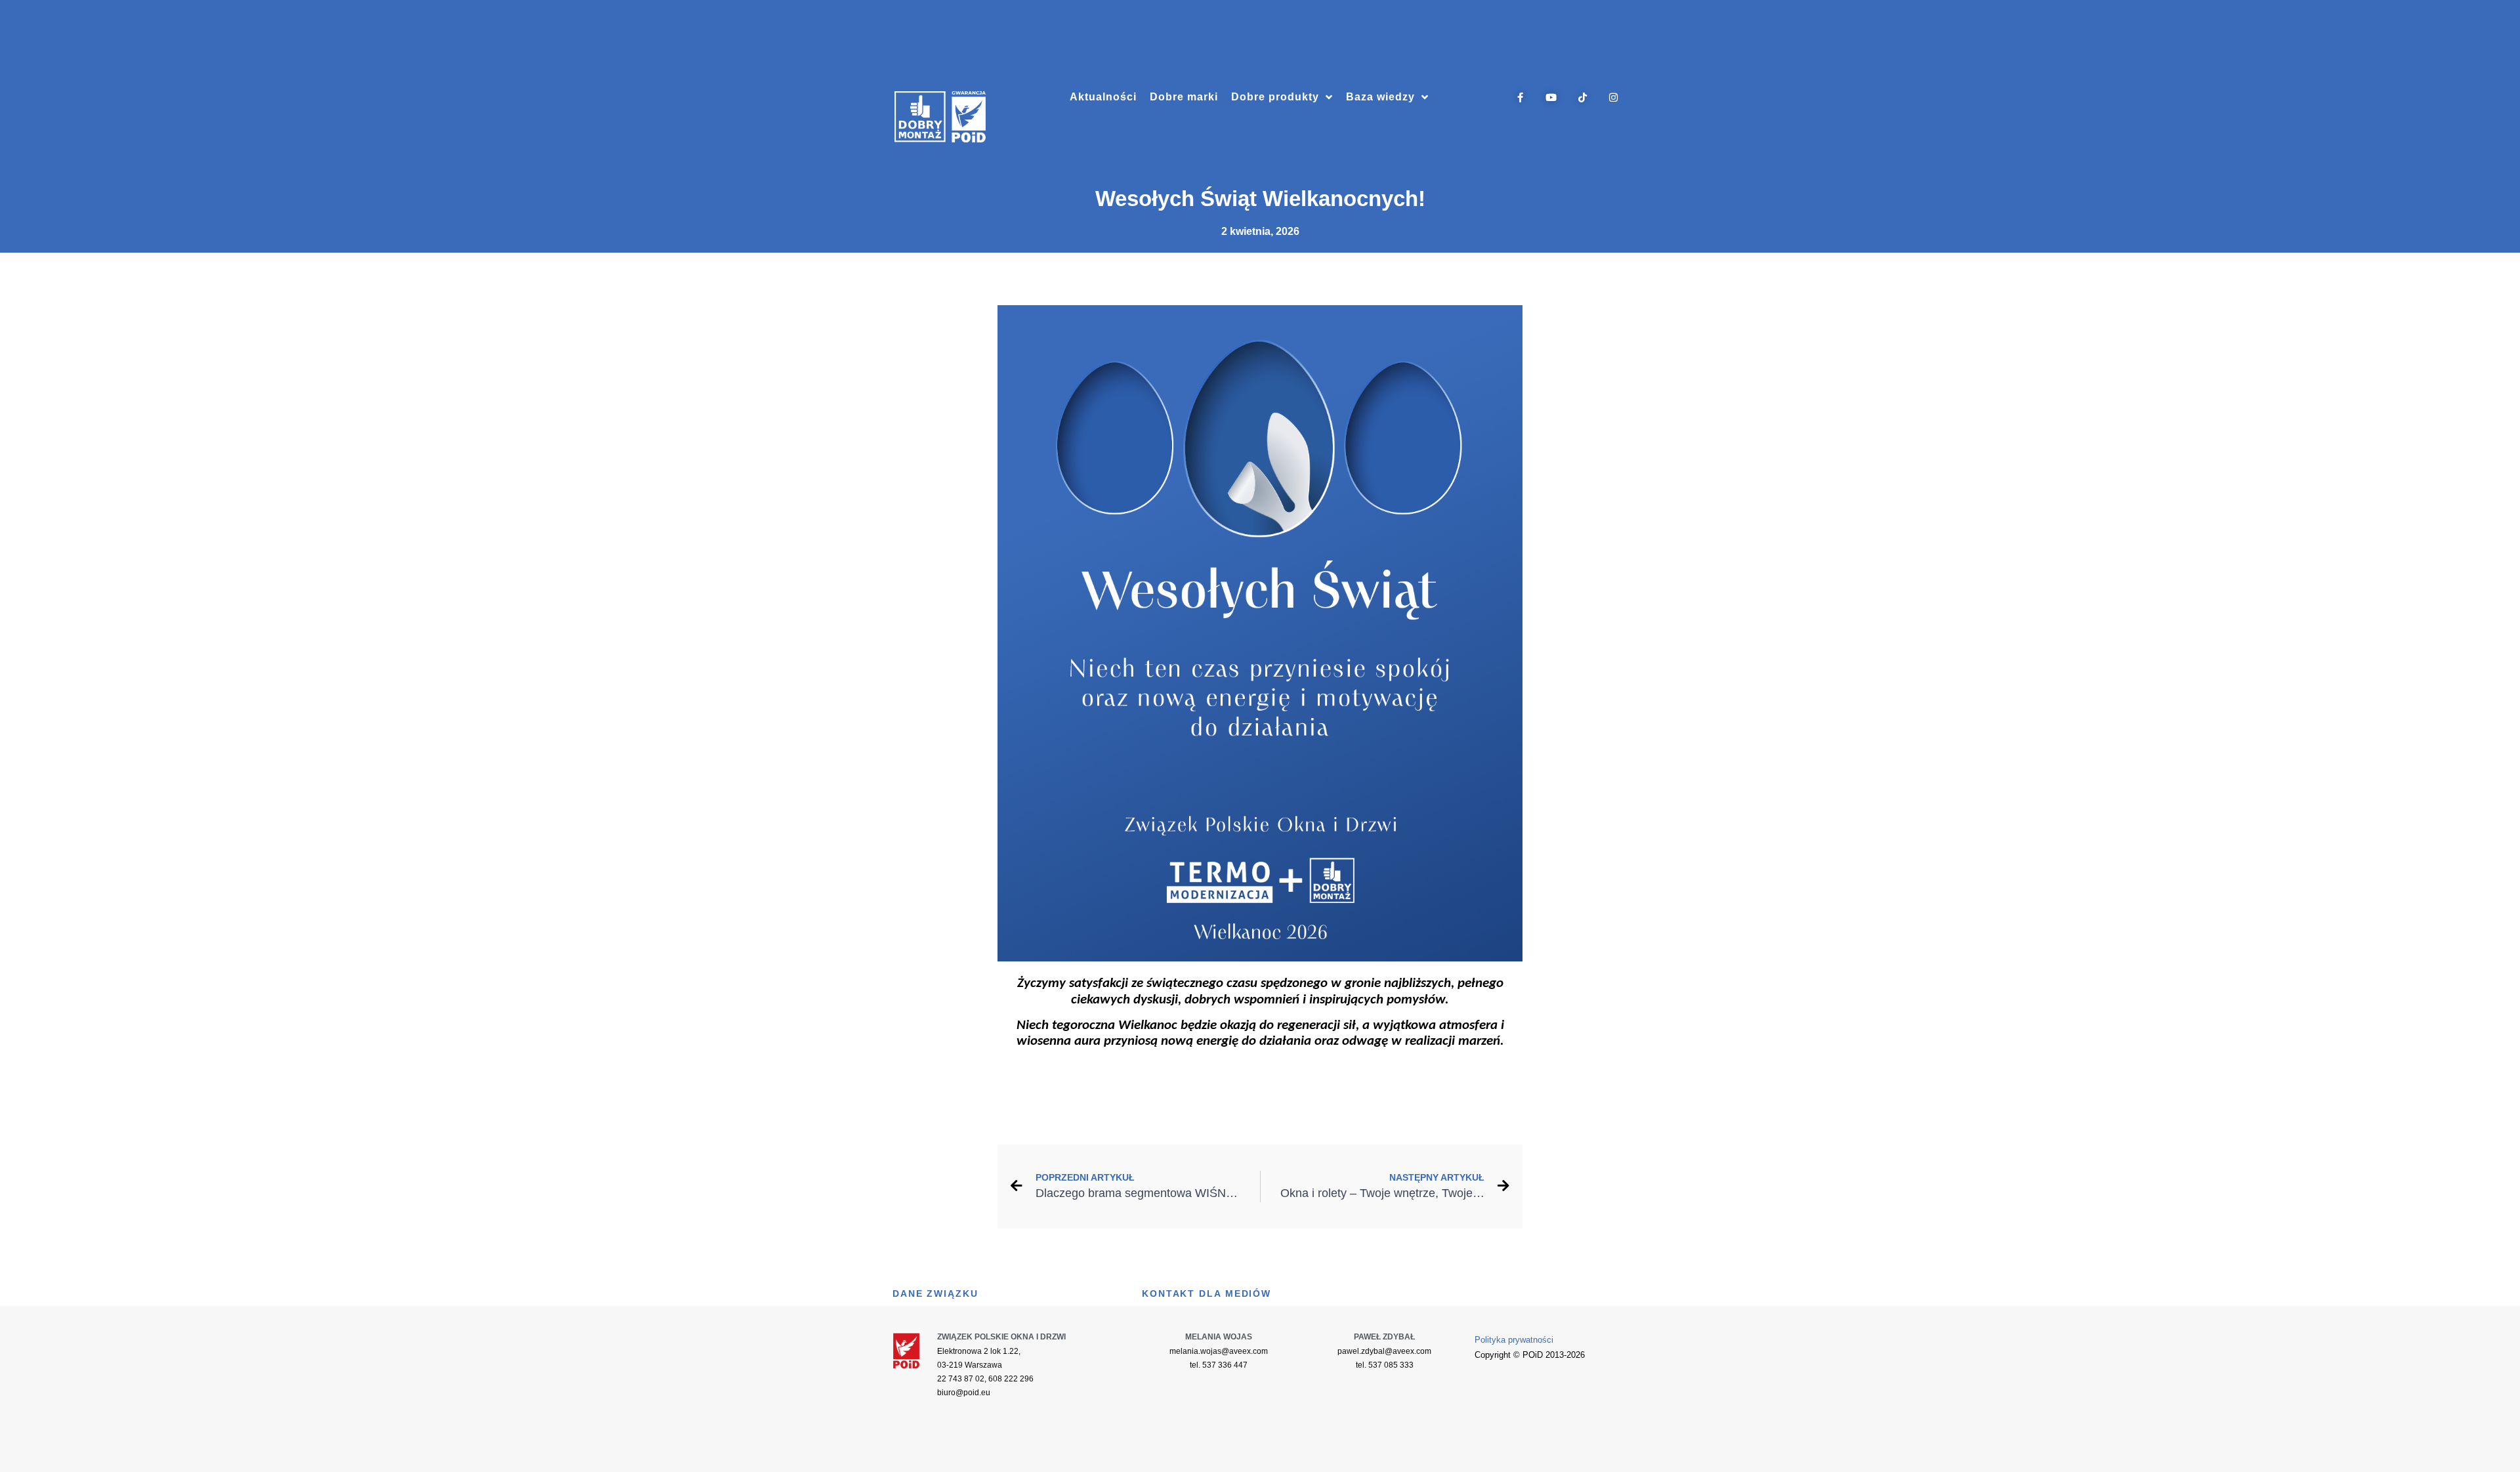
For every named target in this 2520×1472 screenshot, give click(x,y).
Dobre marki (1184, 97)
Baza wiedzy (1380, 97)
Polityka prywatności (1514, 1340)
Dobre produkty (1275, 97)
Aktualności (1103, 97)
